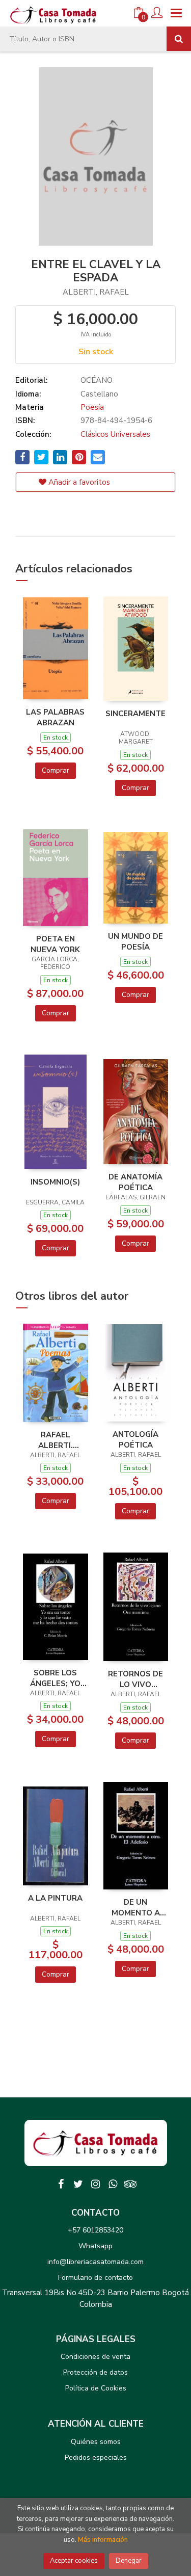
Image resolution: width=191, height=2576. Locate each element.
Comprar (56, 770)
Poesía (92, 407)
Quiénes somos (96, 2442)
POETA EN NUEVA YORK (55, 944)
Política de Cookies (96, 2388)
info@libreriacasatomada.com (95, 2262)
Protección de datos (95, 2372)
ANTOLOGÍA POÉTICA (135, 1439)
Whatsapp (95, 2246)
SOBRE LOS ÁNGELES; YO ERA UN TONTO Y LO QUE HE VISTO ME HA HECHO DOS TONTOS (55, 1678)
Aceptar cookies (74, 2561)
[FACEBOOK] (61, 2184)
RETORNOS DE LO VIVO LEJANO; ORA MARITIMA (135, 1679)
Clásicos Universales (115, 434)
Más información (103, 2540)
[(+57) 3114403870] (113, 2184)
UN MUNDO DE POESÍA (135, 941)
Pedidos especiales (96, 2457)
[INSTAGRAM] (96, 2184)
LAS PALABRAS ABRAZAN (55, 717)
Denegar (129, 2561)
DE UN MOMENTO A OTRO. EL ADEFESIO (136, 1907)
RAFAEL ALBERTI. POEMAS (56, 1440)
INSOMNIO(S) (55, 1182)
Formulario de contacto (95, 2278)
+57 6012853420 (95, 2230)
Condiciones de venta (95, 2357)
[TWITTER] (78, 2184)
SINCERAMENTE (135, 714)
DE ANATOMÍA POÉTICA (135, 1182)
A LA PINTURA (55, 1898)
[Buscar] (179, 39)
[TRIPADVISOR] (130, 2184)
